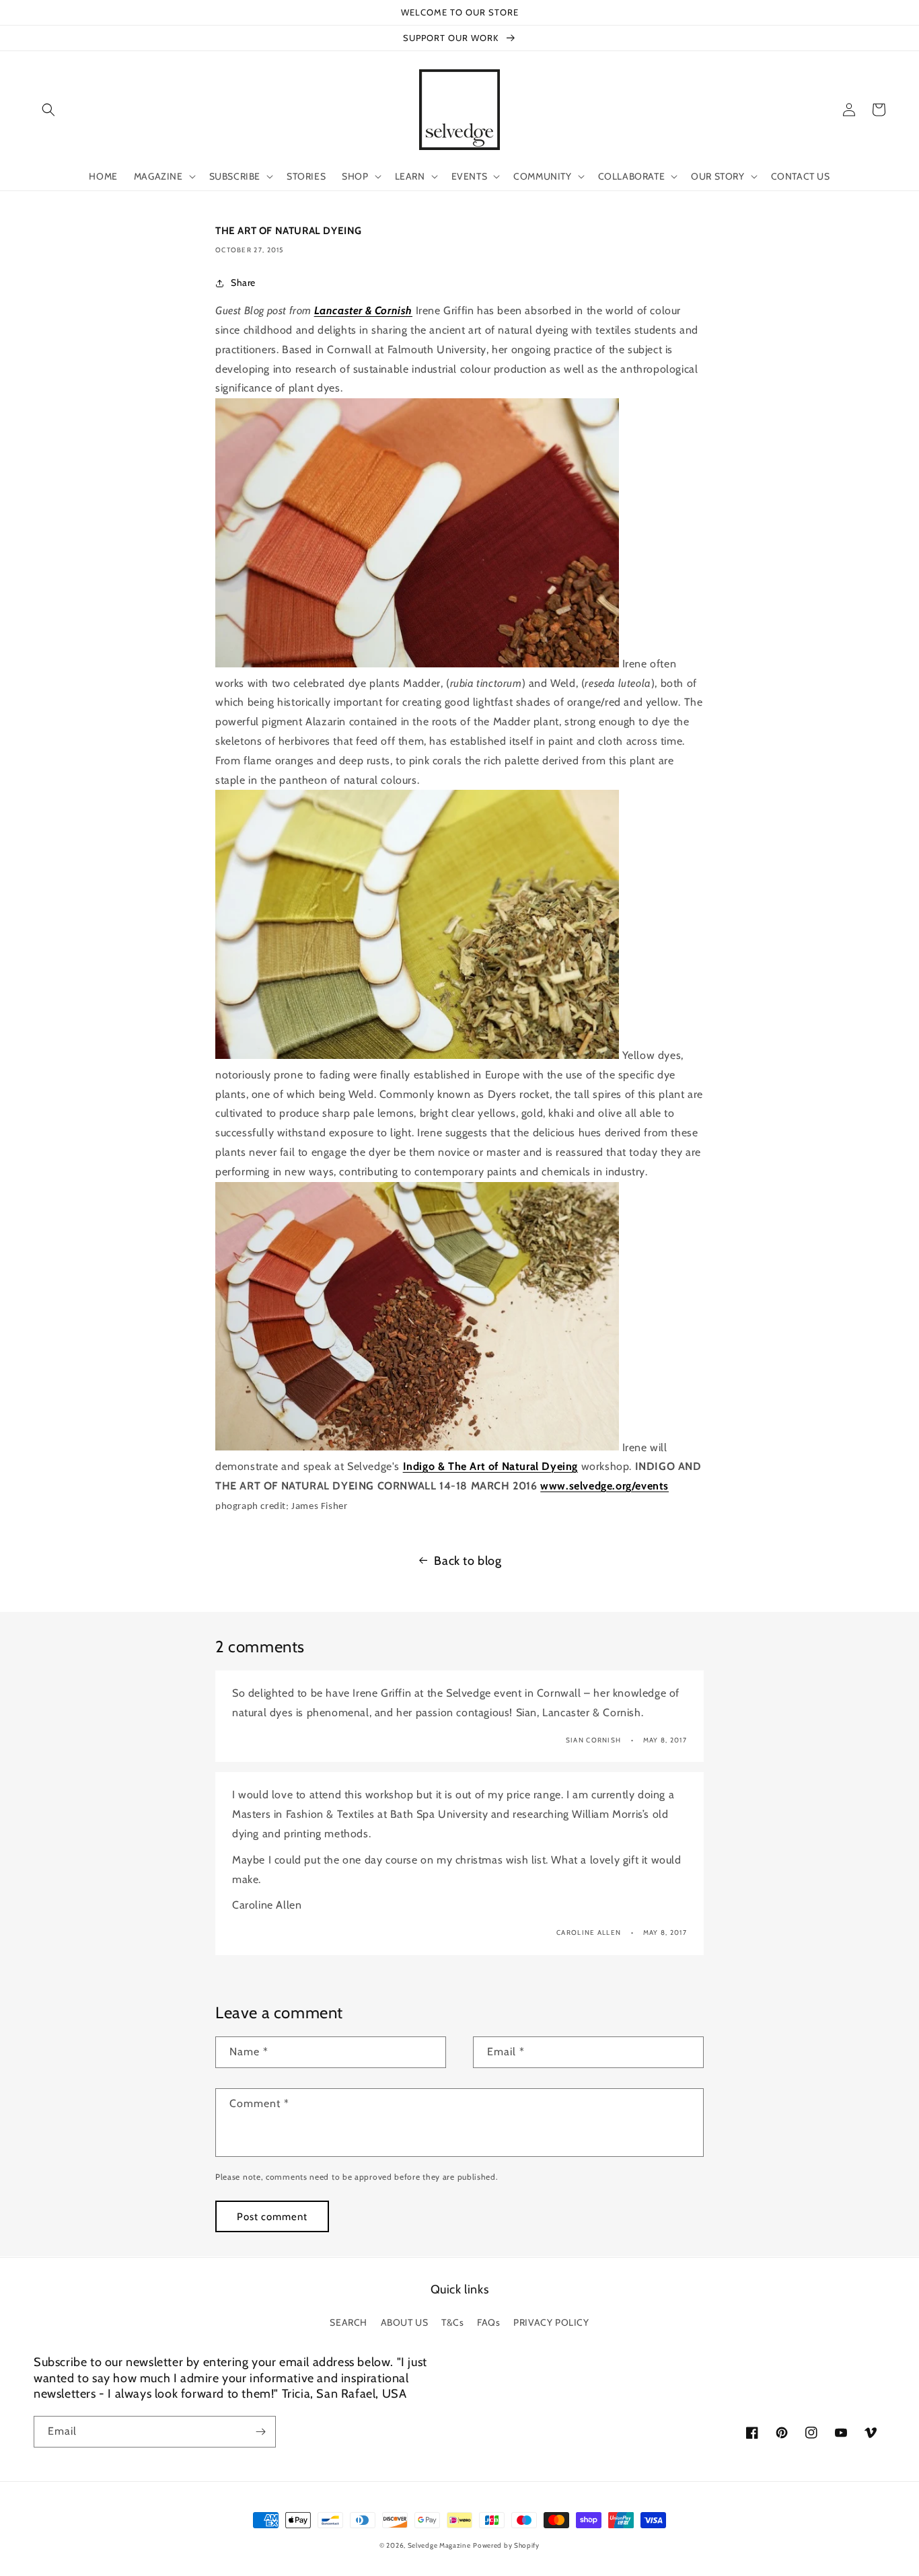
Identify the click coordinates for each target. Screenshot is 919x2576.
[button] (48, 110)
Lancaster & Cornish (363, 310)
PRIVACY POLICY (551, 2322)
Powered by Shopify (506, 2545)
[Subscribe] (260, 2432)
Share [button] (243, 283)
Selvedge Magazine (439, 2545)
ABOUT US (405, 2322)
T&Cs (452, 2322)
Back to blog (468, 1561)
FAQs (488, 2322)
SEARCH (348, 2322)
